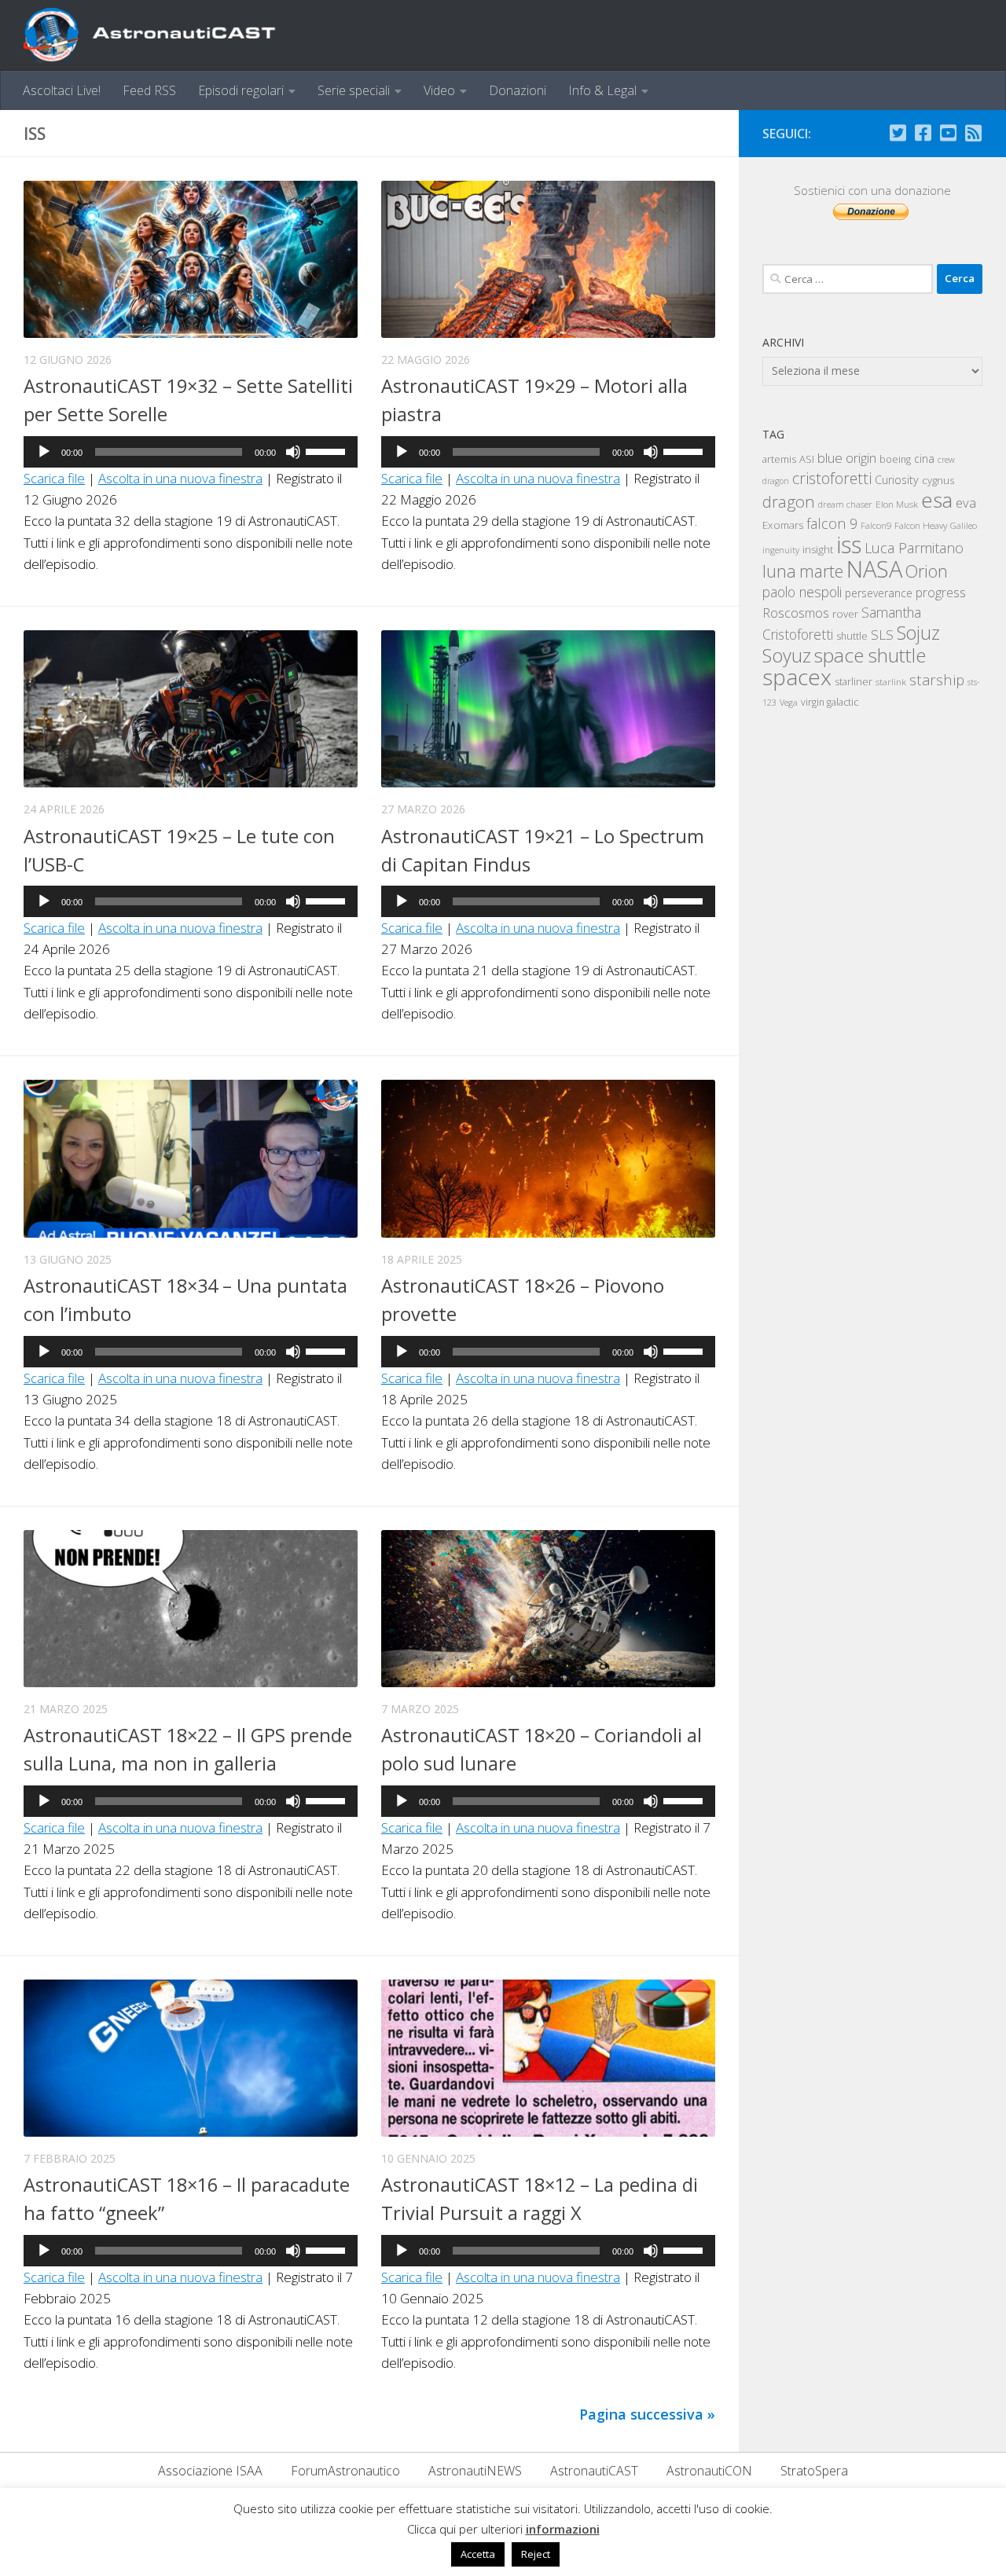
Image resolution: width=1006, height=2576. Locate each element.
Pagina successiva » (647, 2414)
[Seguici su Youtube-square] (948, 133)
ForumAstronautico (345, 2471)
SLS (882, 635)
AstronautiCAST (594, 2471)
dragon (789, 501)
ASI (807, 459)
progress (941, 593)
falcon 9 (832, 523)
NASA (874, 569)
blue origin (847, 458)
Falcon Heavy (921, 525)
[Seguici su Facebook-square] (923, 133)
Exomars (783, 525)
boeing (895, 459)
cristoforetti (832, 478)
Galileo (964, 525)
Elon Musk (897, 504)
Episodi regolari (241, 90)
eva (966, 503)
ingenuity (781, 550)
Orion (927, 571)
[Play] (44, 452)
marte (821, 571)
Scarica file (54, 478)
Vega (789, 703)
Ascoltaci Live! (62, 90)
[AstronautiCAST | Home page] (163, 35)
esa (937, 500)
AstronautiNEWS (475, 2471)
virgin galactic (830, 702)
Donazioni (518, 90)
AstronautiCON (709, 2471)
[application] (191, 452)
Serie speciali (354, 90)
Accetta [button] (478, 2554)
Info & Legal (602, 90)
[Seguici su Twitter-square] (898, 133)
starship (937, 679)
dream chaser (845, 504)
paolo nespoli (802, 592)
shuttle (852, 636)
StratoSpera (814, 2471)
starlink (891, 681)
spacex (797, 677)
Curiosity (897, 480)
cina (924, 459)
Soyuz (787, 655)
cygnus (938, 480)
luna (779, 571)
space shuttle (870, 655)
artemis (779, 459)
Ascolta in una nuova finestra (180, 478)
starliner (854, 681)
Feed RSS (149, 90)
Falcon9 (876, 525)
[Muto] (293, 452)
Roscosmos (796, 613)
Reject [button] (536, 2554)
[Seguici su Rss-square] (973, 133)
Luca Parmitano (914, 548)
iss (849, 545)
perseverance (879, 593)
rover (845, 614)
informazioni (563, 2529)
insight (818, 549)
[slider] (328, 450)
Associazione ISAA (210, 2471)
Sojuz (918, 633)
